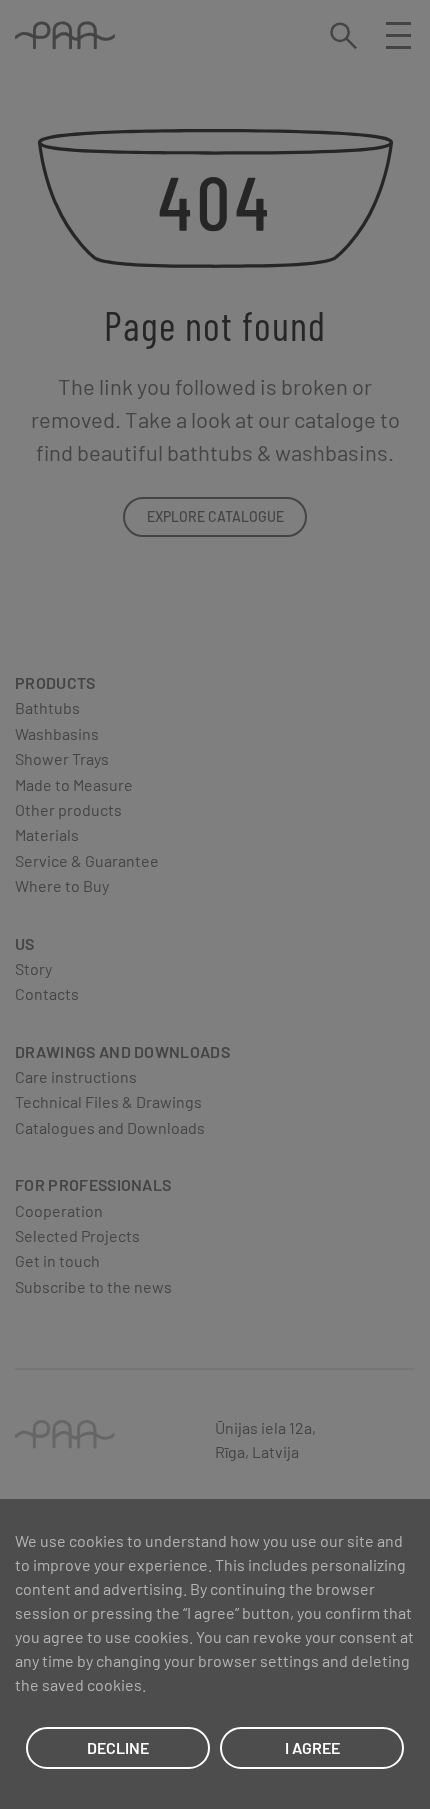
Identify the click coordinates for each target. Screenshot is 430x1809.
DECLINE (118, 1747)
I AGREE (312, 1747)
